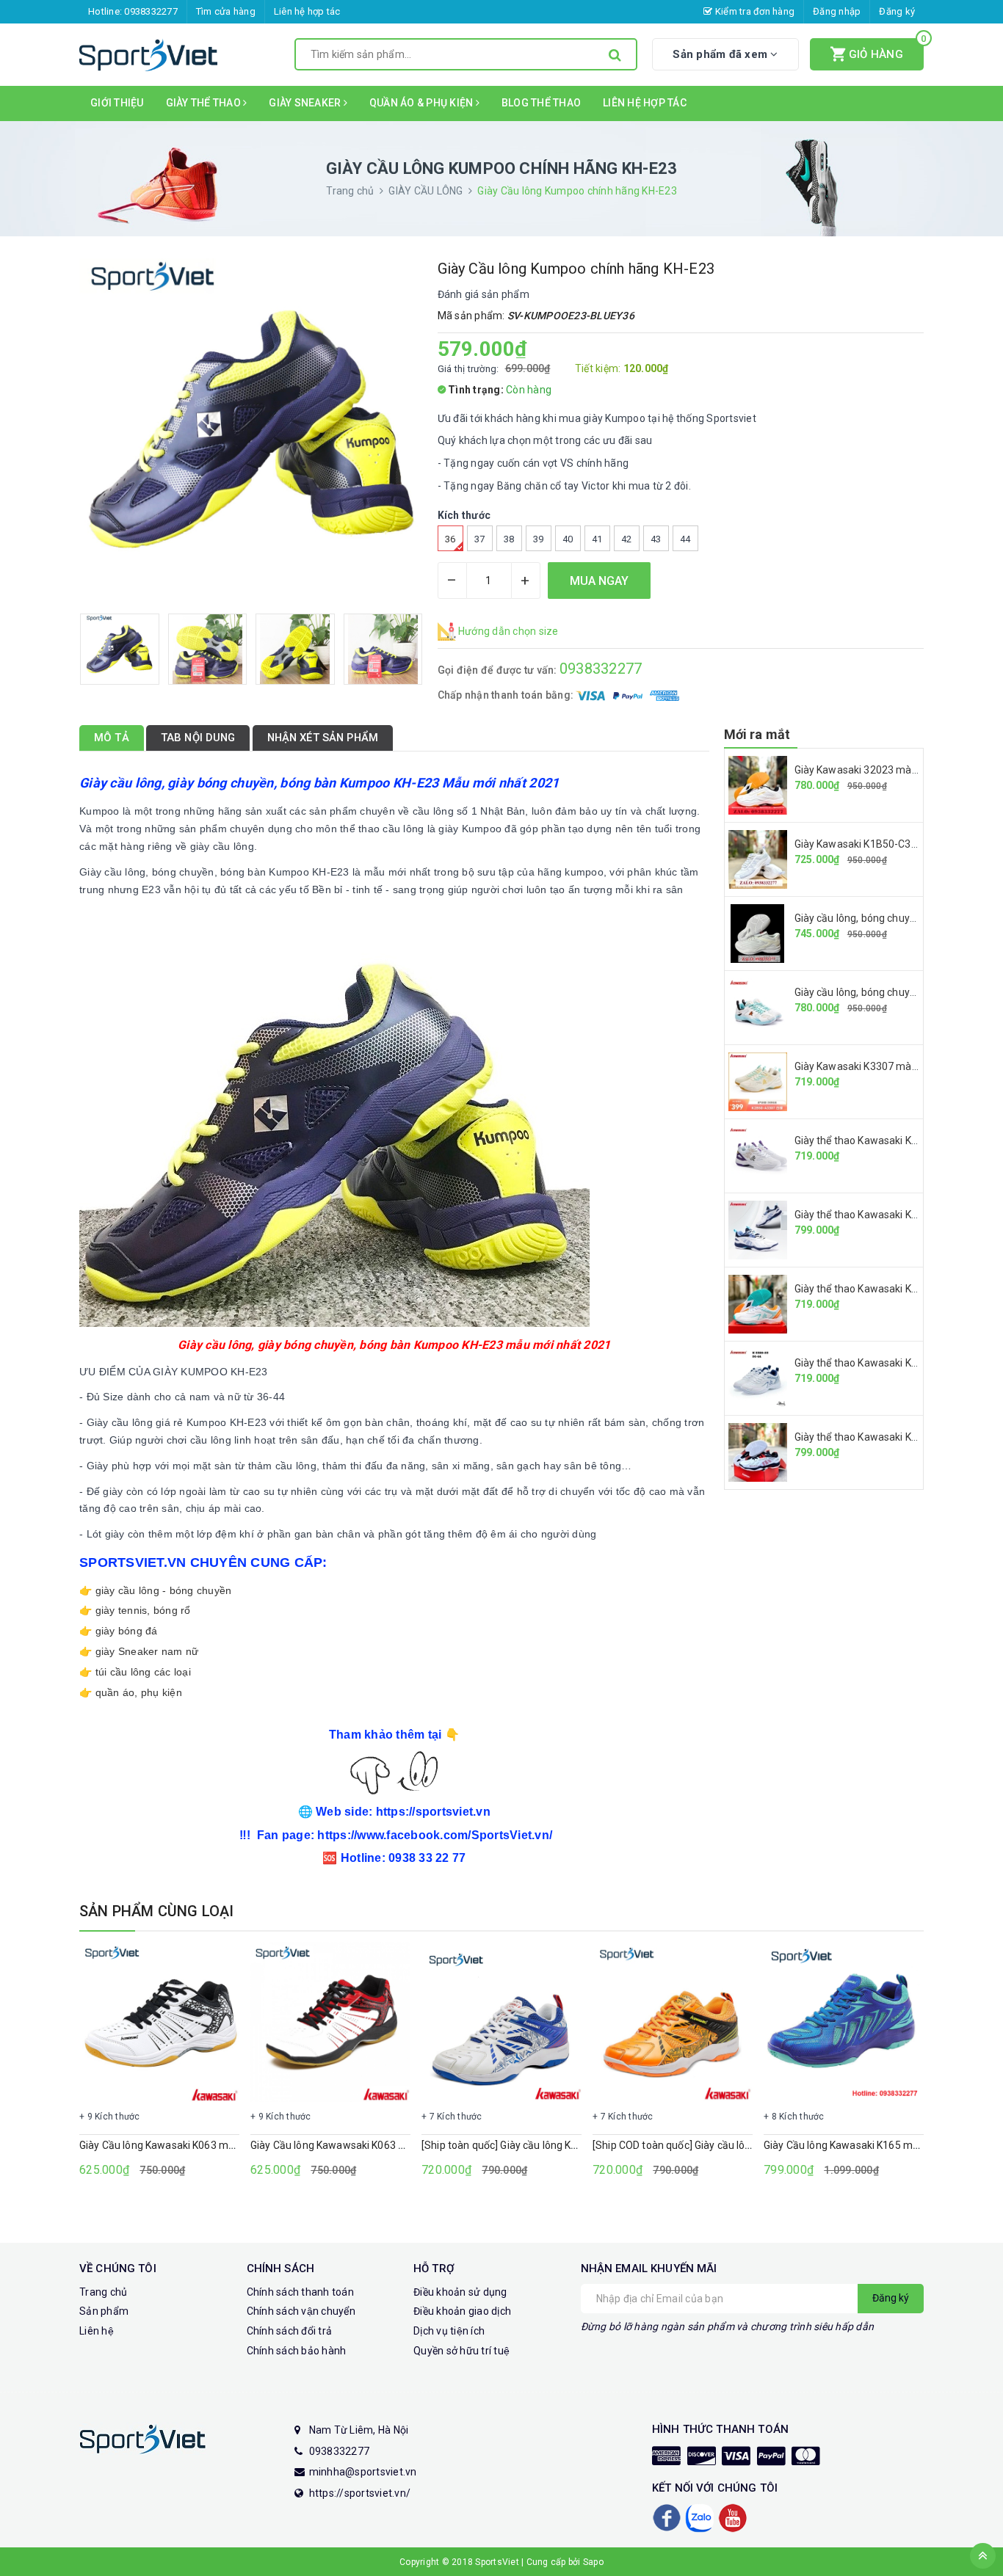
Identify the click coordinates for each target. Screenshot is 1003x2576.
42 (627, 539)
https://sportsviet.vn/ (360, 2493)
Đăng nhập (837, 11)
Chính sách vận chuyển (301, 2311)
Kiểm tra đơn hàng (754, 11)
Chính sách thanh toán (300, 2292)
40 (568, 539)
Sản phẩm (104, 2311)
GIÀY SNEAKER (306, 103)
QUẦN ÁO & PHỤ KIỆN (423, 103)
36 (450, 539)
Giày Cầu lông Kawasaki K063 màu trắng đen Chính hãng (211, 2145)
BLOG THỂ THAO (541, 103)
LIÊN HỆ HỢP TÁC (645, 103)
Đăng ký (897, 11)
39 (539, 539)
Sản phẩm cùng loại (157, 1911)
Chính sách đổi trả (290, 2331)
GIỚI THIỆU (117, 103)
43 (656, 539)
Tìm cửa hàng (226, 11)
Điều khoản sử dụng (460, 2292)
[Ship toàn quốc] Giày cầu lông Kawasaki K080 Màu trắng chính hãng (581, 2145)
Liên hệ (97, 2331)
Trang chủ (103, 2292)
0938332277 (151, 11)
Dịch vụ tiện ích (449, 2331)
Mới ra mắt (757, 734)
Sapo (593, 2562)
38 (509, 539)
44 (685, 539)
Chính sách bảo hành (297, 2351)
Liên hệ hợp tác (307, 11)
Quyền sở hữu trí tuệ (461, 2351)
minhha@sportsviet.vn (363, 2472)
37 (480, 539)
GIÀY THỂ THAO (205, 103)
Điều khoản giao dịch (462, 2311)
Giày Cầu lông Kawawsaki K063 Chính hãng (351, 2145)
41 (597, 539)
